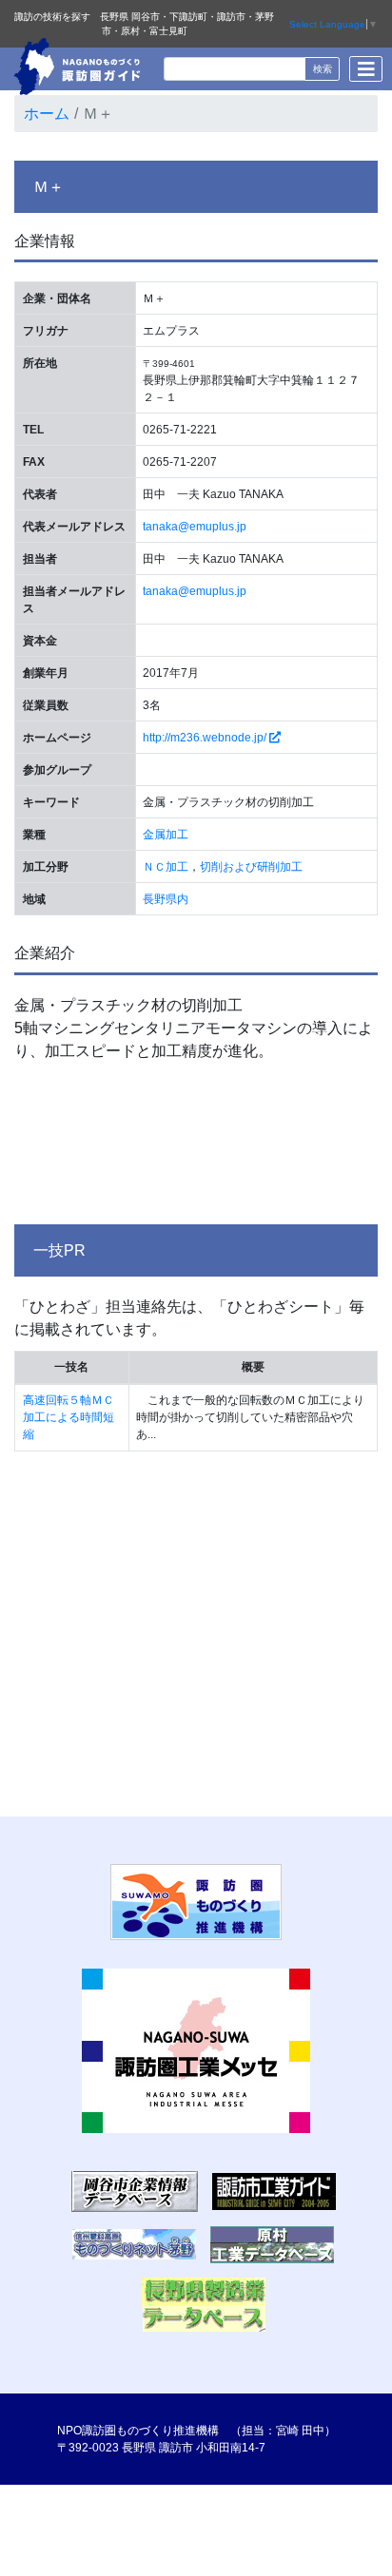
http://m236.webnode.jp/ (206, 738)
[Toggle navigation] (366, 69)
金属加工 (166, 835)
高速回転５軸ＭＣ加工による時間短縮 (69, 1417)
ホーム (47, 114)
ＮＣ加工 (166, 867)
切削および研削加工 (251, 867)
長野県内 (166, 899)
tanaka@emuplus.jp (195, 527)
